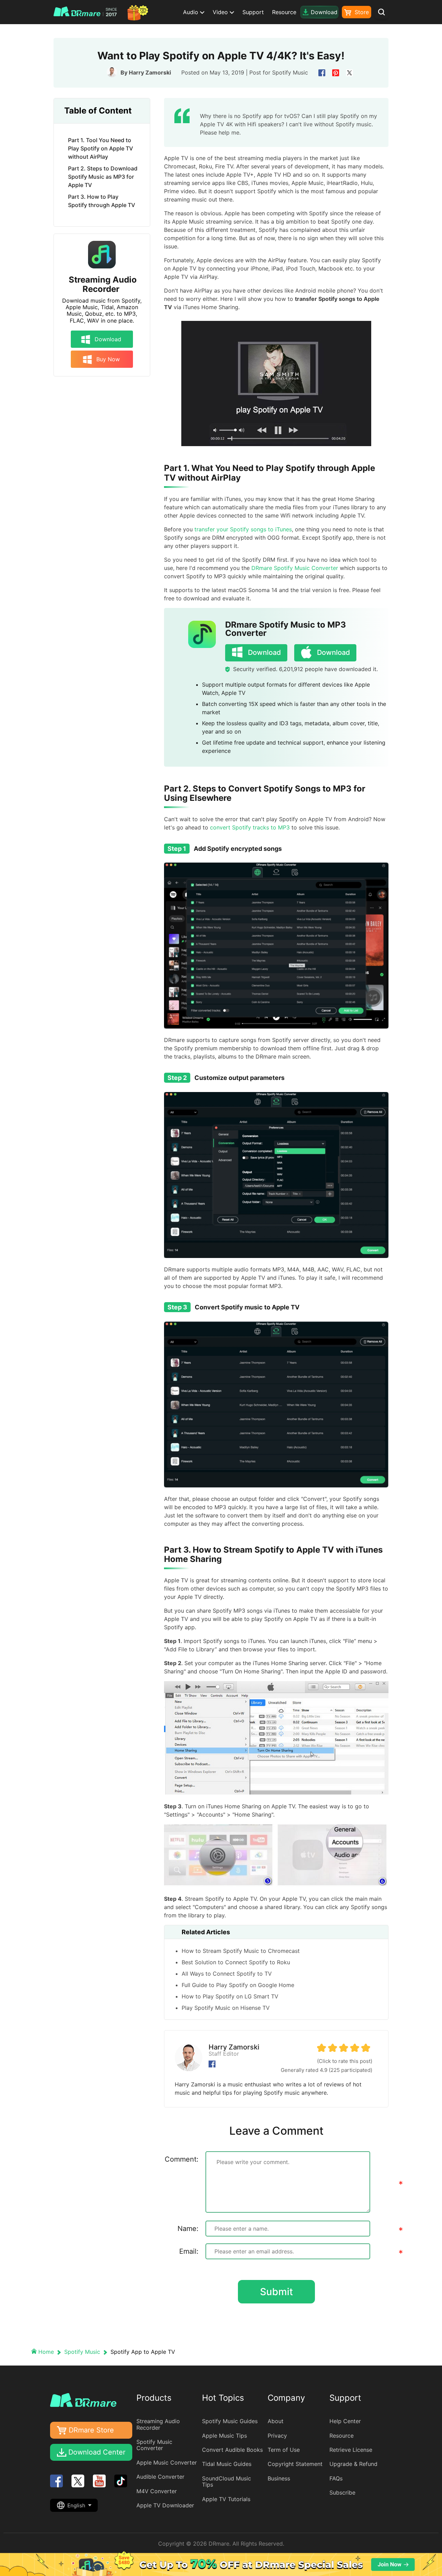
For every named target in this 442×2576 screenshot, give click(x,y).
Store (361, 12)
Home (46, 2352)
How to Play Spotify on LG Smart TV (230, 1996)
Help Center (345, 2421)
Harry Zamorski (150, 72)
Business (279, 2478)
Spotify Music (290, 72)
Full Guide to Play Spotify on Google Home (238, 1985)
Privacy (277, 2436)
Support (253, 12)
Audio (191, 12)
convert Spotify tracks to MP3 (250, 827)
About (276, 2421)
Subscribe (342, 2493)
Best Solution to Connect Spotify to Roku (236, 1962)
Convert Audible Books (232, 2450)
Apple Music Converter (167, 2462)
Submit (276, 2292)
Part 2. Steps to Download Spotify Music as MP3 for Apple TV (103, 177)
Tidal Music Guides (227, 2464)
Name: (188, 2229)
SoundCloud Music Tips (227, 2481)
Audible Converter (160, 2477)
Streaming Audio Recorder (103, 284)
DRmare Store (91, 2430)
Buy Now (107, 359)
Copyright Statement (295, 2464)
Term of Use (284, 2450)
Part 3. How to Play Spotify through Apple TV (102, 201)
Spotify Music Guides (230, 2421)
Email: (189, 2251)
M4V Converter (157, 2491)
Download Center (97, 2452)
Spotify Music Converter (154, 2445)
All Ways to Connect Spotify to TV (227, 1974)
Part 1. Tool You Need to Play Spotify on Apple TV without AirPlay (100, 148)
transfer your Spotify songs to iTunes (242, 529)
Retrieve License (351, 2450)
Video (221, 12)
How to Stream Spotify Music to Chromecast (241, 1951)
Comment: (182, 2159)
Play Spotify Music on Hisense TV (226, 2008)
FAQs (336, 2478)
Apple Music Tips (224, 2436)
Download (107, 339)
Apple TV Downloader (165, 2505)
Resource (284, 12)
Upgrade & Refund (353, 2464)
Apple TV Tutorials (226, 2499)
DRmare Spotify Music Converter (295, 568)
